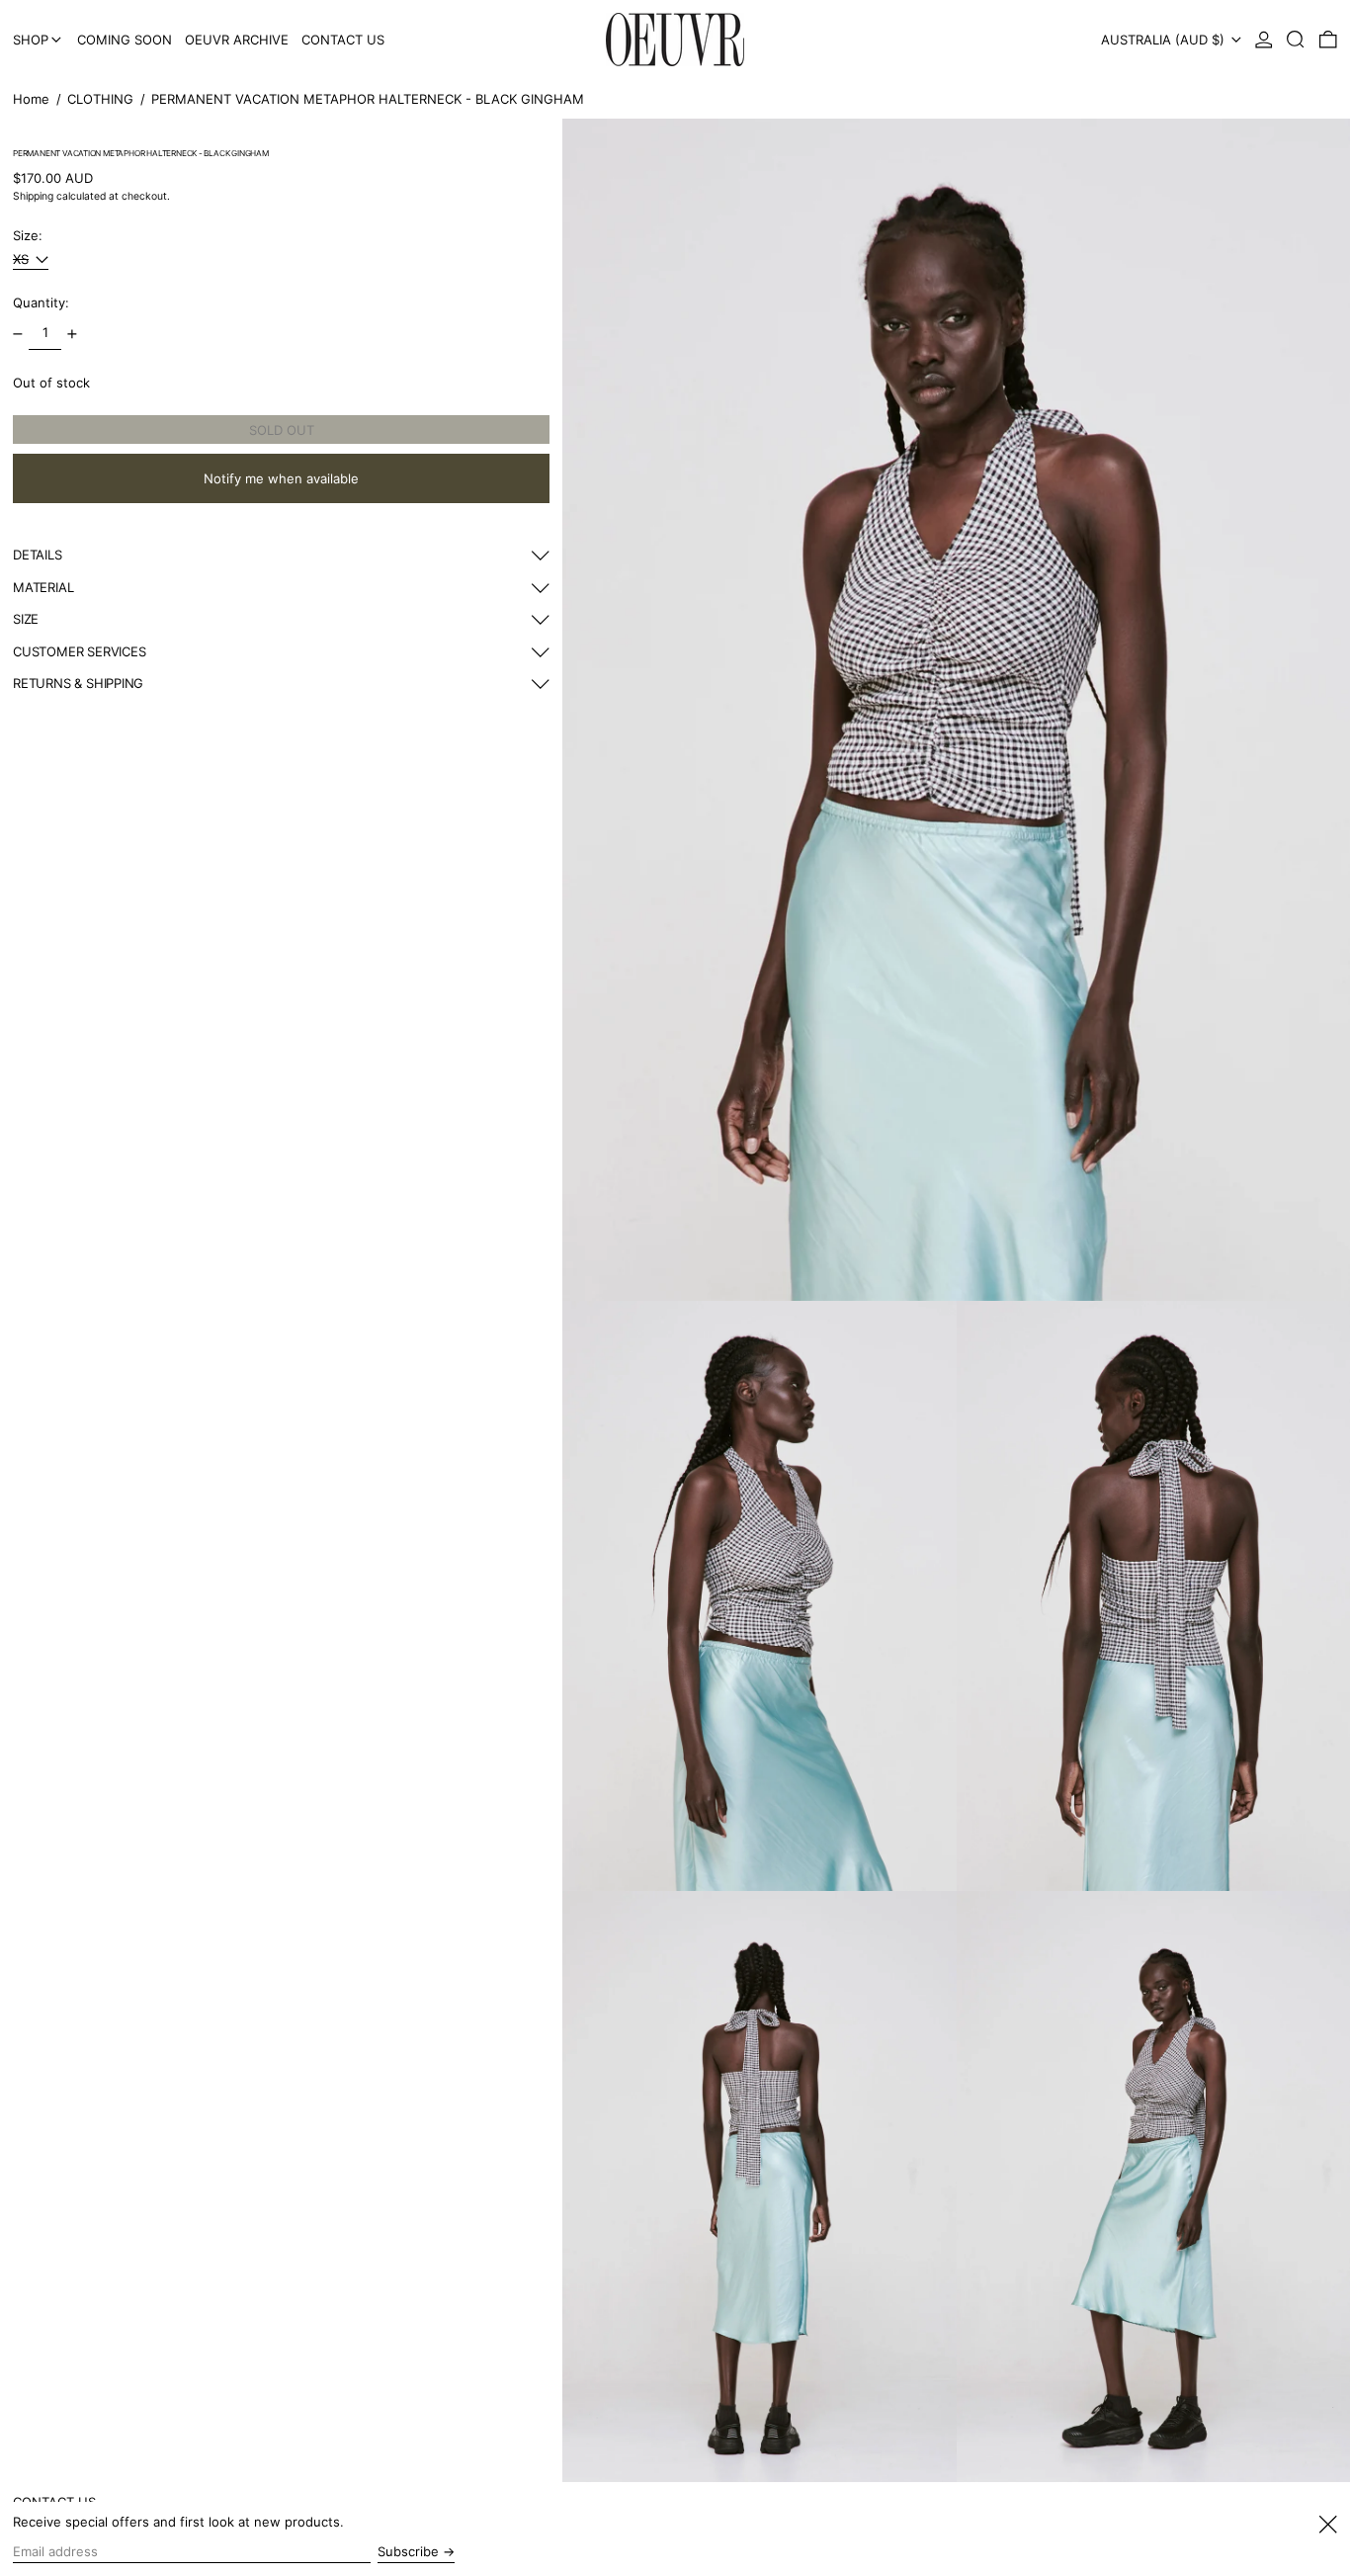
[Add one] (73, 334)
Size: (28, 236)
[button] (1296, 40)
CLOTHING (100, 99)
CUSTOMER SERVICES (79, 652)
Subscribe (408, 2551)
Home (31, 99)
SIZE (26, 620)
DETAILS (38, 556)
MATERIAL (43, 588)
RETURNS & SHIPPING (78, 684)
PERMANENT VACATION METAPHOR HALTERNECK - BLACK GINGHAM (368, 99)
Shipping (33, 197)
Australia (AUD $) (1165, 40)
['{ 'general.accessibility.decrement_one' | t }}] (18, 334)
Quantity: (41, 303)
